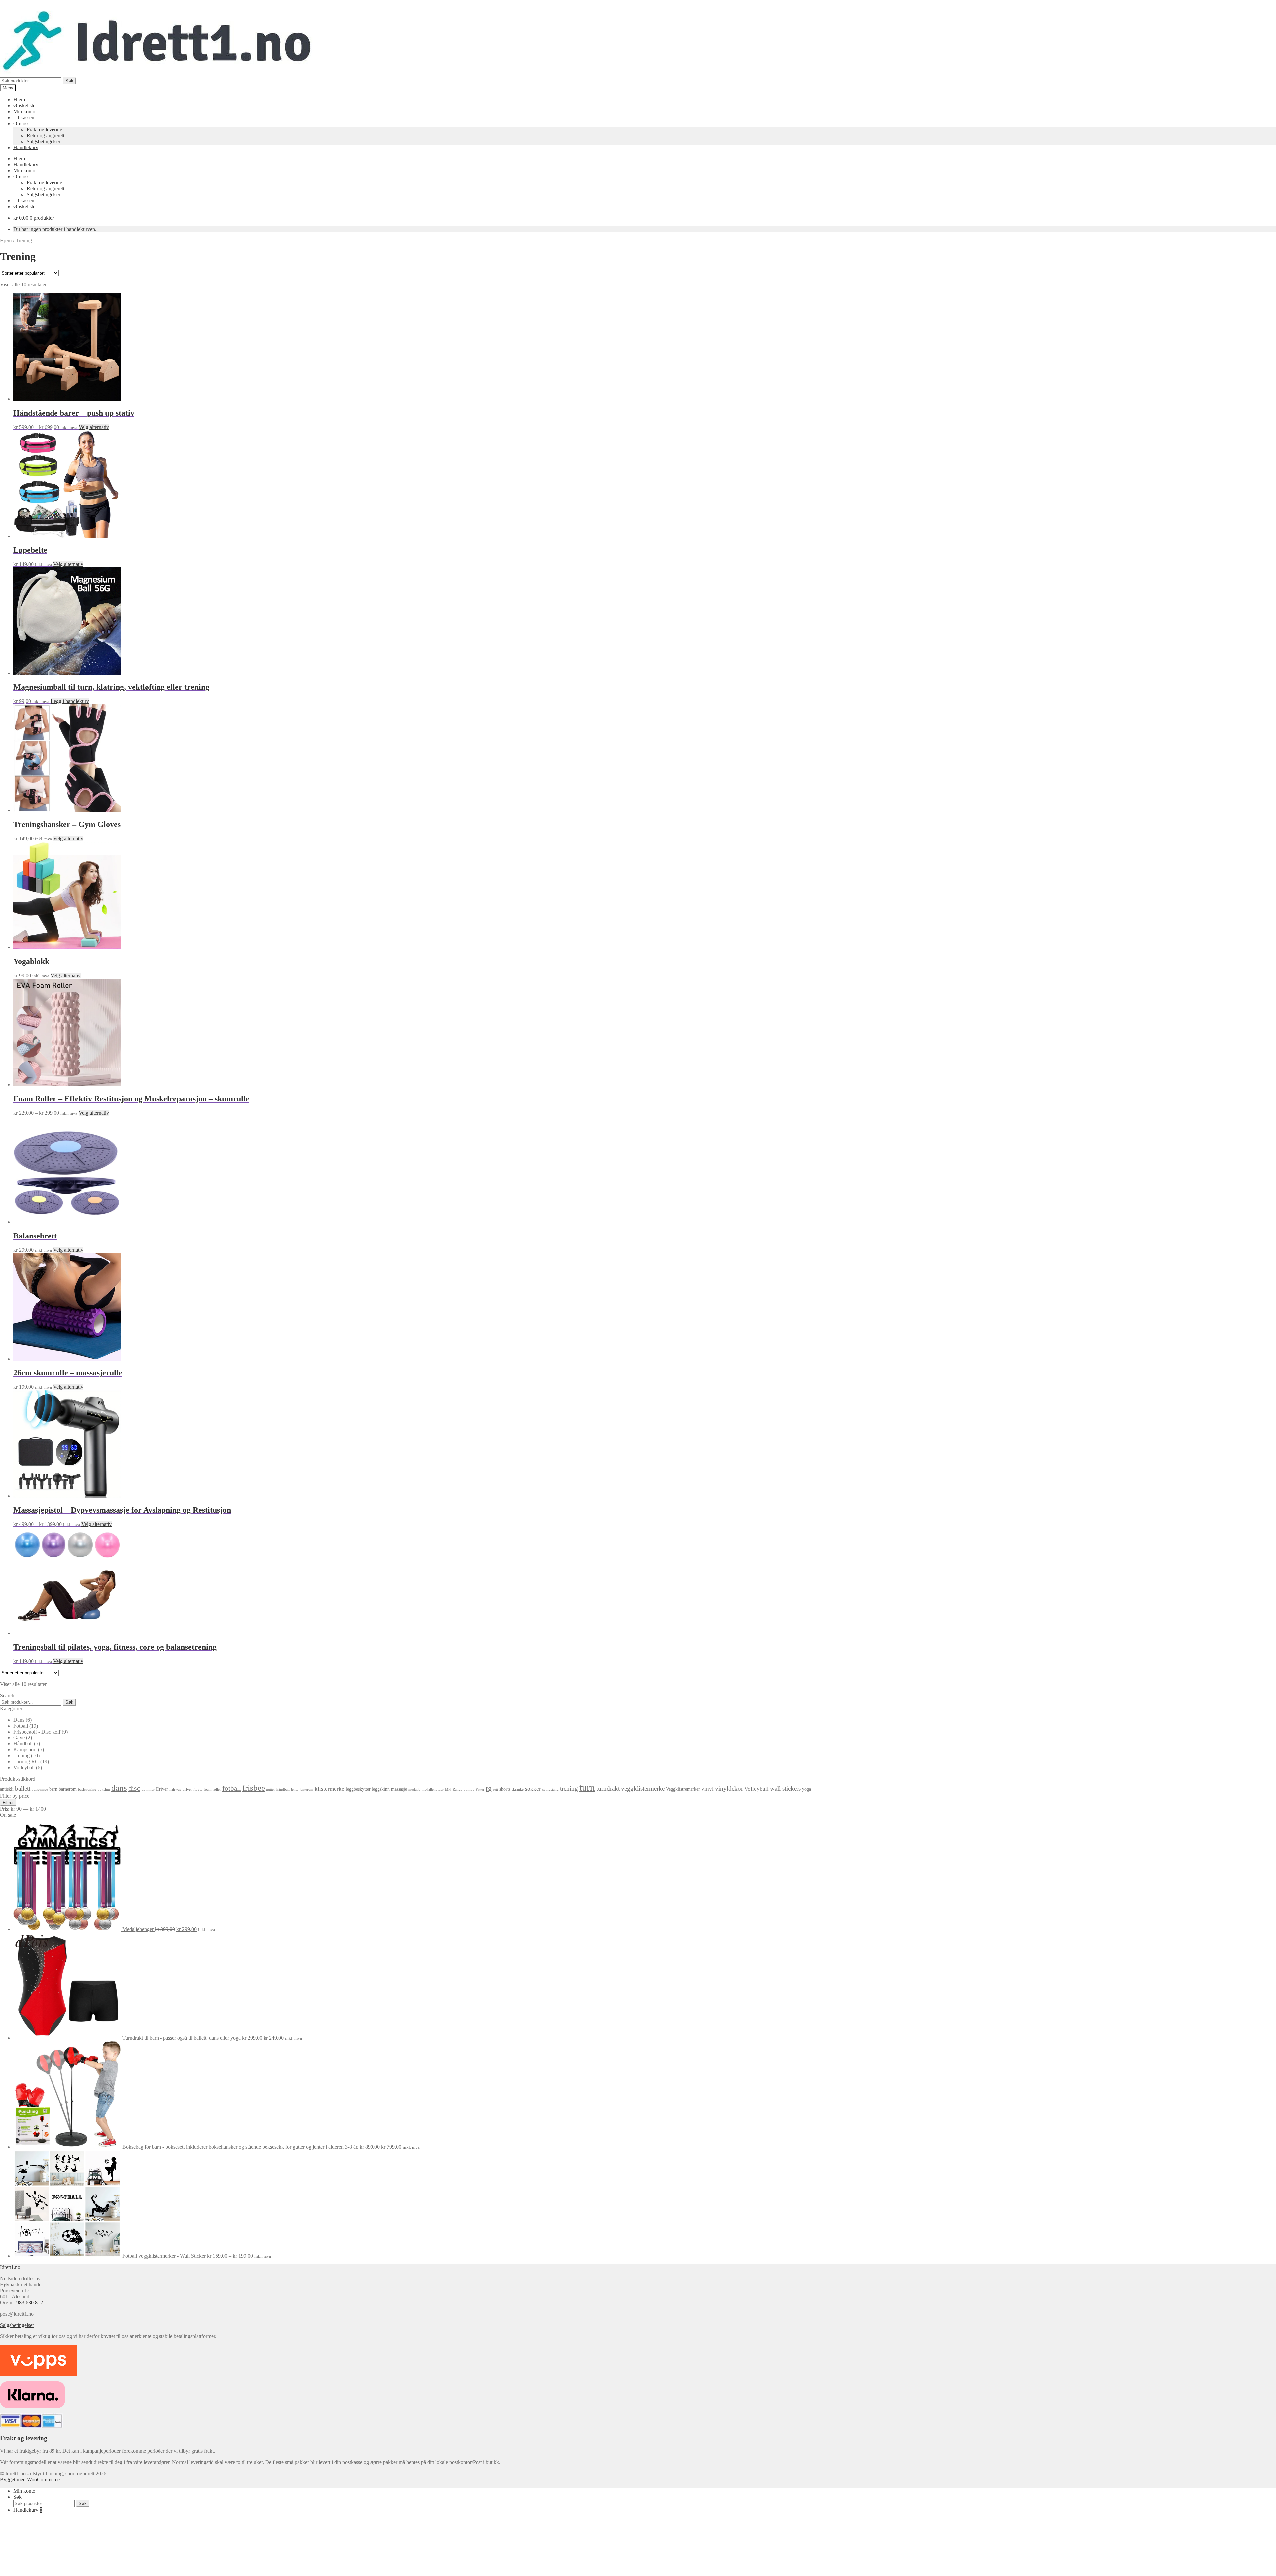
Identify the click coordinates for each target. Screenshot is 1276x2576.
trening (569, 1788)
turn (587, 1787)
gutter (271, 1789)
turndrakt (608, 1788)
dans (119, 1788)
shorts (505, 1789)
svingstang (550, 1789)
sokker (533, 1789)
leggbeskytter (358, 1789)
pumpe (469, 1789)
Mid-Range (454, 1789)
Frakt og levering (45, 129)
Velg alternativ (94, 427)
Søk (69, 81)
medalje (414, 1789)
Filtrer (8, 1802)
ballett (23, 1788)
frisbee (254, 1788)
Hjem (19, 99)
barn (53, 1789)
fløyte (198, 1789)
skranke (518, 1789)
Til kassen (24, 117)
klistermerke (329, 1789)
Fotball (21, 1726)
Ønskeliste (24, 105)
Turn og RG (26, 1762)
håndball (283, 1789)
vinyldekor (729, 1788)
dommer (148, 1789)
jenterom (307, 1789)
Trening (21, 1756)
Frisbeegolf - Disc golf (37, 1732)
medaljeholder (433, 1789)
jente (295, 1789)
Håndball (23, 1744)
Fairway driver (181, 1789)
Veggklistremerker (683, 1789)
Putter (480, 1789)
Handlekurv (26, 147)
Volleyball (24, 1768)
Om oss (21, 123)
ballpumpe (40, 1789)
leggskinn (381, 1789)
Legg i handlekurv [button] (70, 701)
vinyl (708, 1789)
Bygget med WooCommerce (30, 2479)
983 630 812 (30, 2302)
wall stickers (785, 1788)
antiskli (7, 1789)
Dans (19, 1720)
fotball (232, 1788)
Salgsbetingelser (44, 141)
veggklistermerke (643, 1788)
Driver (162, 1789)
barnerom (68, 1789)
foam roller (212, 1789)
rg (489, 1788)
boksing (104, 1789)
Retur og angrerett (46, 135)
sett (496, 1789)
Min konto (24, 111)
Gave (19, 1738)
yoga (807, 1789)
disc (134, 1788)
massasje (399, 1789)
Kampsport (25, 1750)
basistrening (87, 1789)
